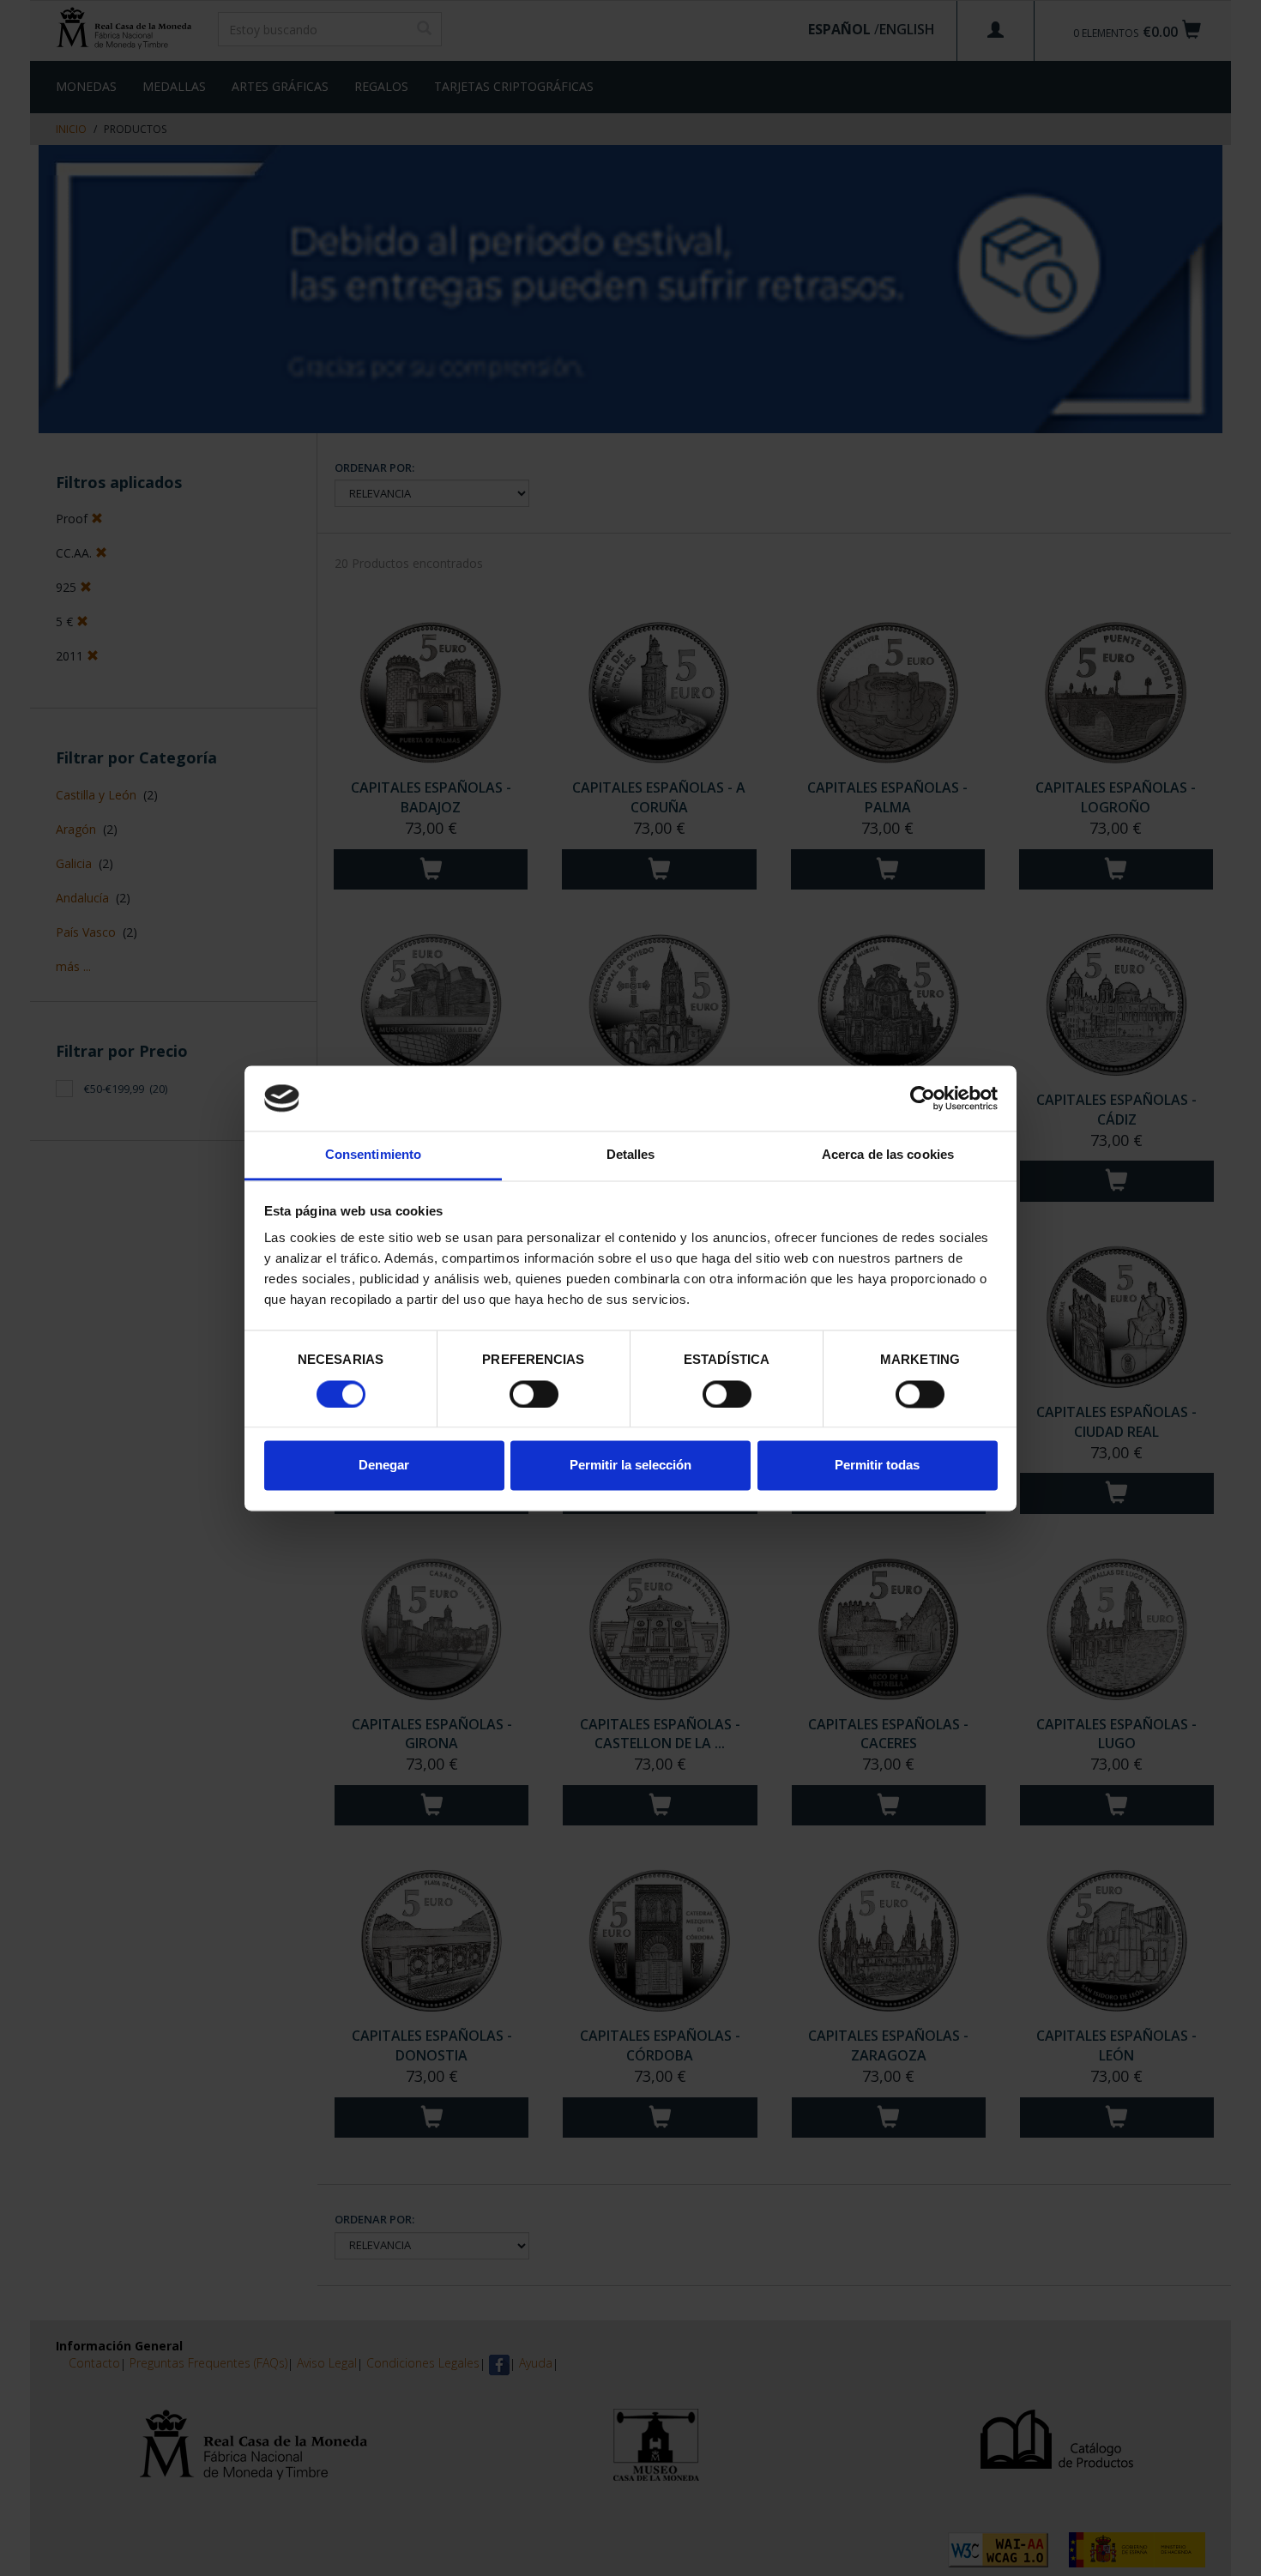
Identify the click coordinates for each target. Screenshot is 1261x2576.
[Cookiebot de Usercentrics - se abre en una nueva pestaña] (923, 1098)
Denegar (384, 1466)
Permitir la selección (630, 1466)
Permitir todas (877, 1466)
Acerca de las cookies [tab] (888, 1155)
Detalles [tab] (631, 1155)
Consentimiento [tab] (373, 1155)
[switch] (534, 1394)
